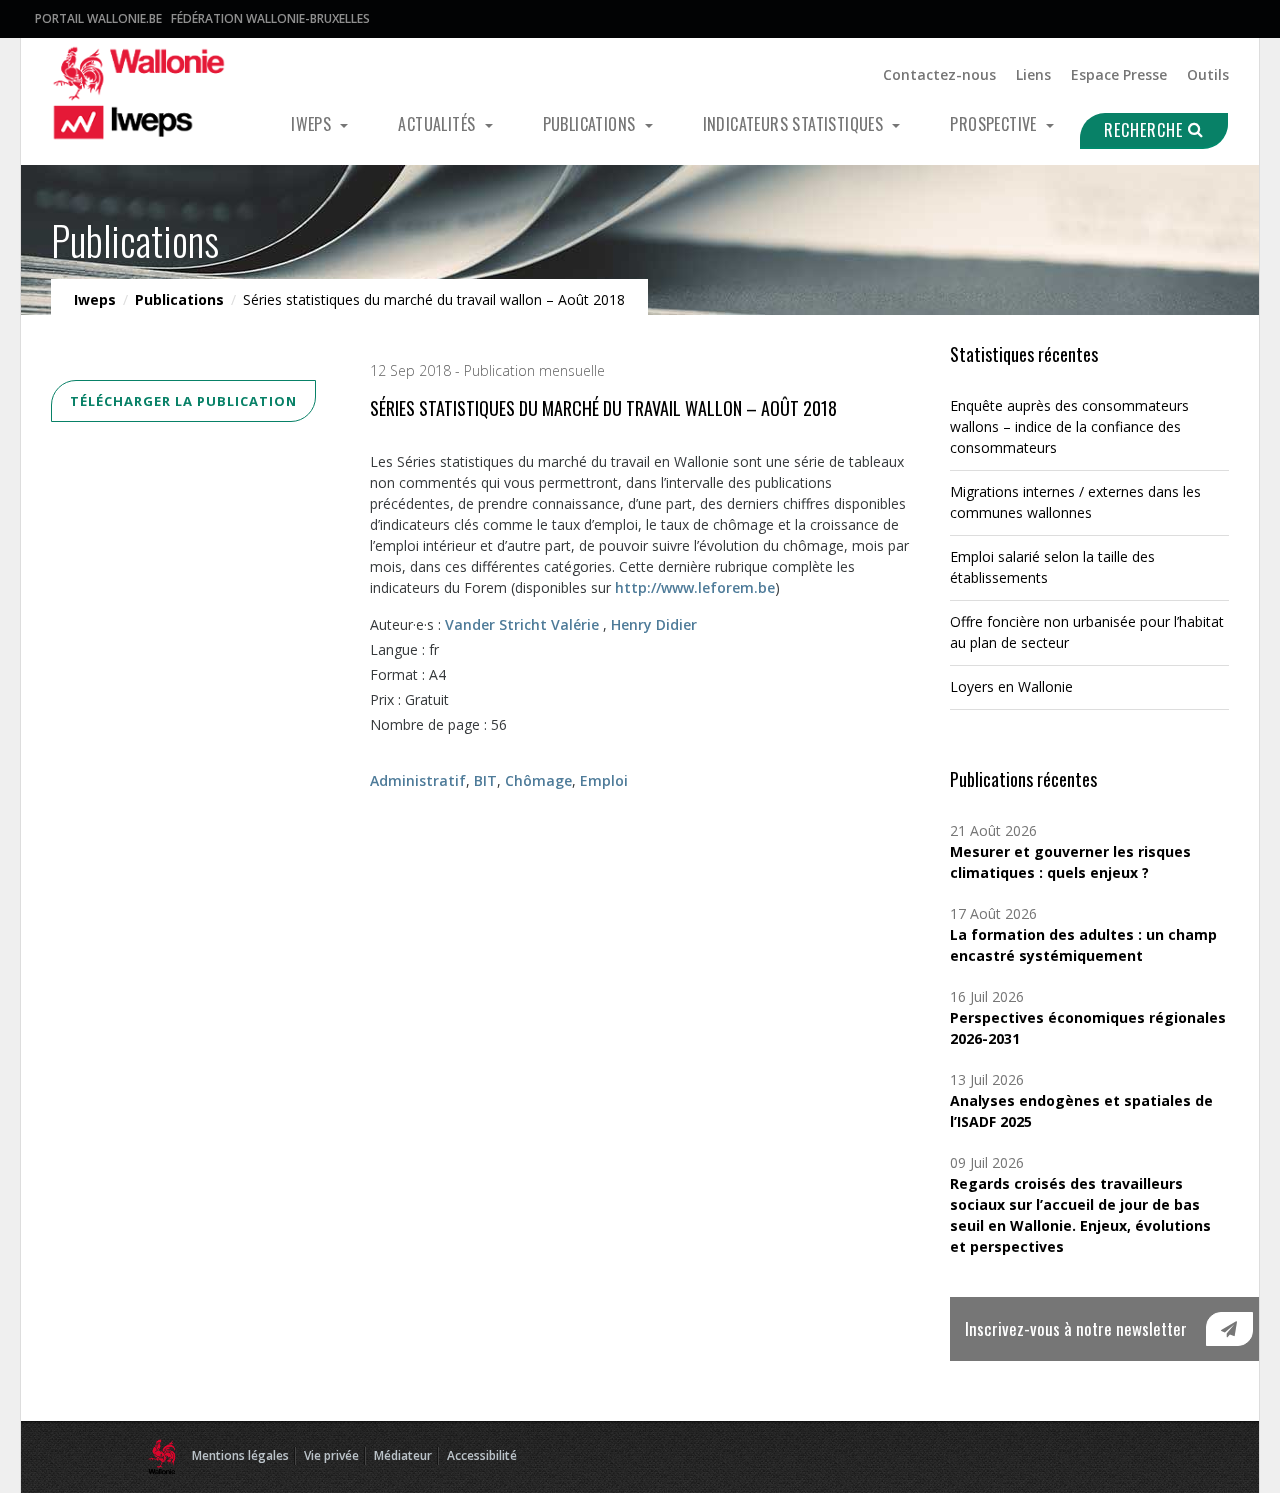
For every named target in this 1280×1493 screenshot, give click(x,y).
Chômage (538, 780)
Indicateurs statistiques (795, 124)
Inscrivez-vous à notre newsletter (1076, 1328)
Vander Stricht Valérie (522, 624)
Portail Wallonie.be (98, 18)
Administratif (418, 780)
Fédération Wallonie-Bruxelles (270, 18)
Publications (591, 124)
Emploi (604, 780)
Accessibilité (482, 1455)
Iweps (313, 124)
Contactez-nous (939, 74)
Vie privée (331, 1455)
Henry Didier (654, 624)
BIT (485, 780)
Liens (1033, 74)
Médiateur (403, 1455)
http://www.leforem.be (695, 587)
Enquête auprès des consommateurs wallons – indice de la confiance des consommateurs (1069, 426)
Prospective (995, 124)
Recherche (1146, 130)
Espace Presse (1119, 74)
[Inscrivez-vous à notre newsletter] (1229, 1329)
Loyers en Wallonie (1011, 686)
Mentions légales (240, 1455)
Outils (1208, 74)
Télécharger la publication (183, 401)
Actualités (438, 124)
